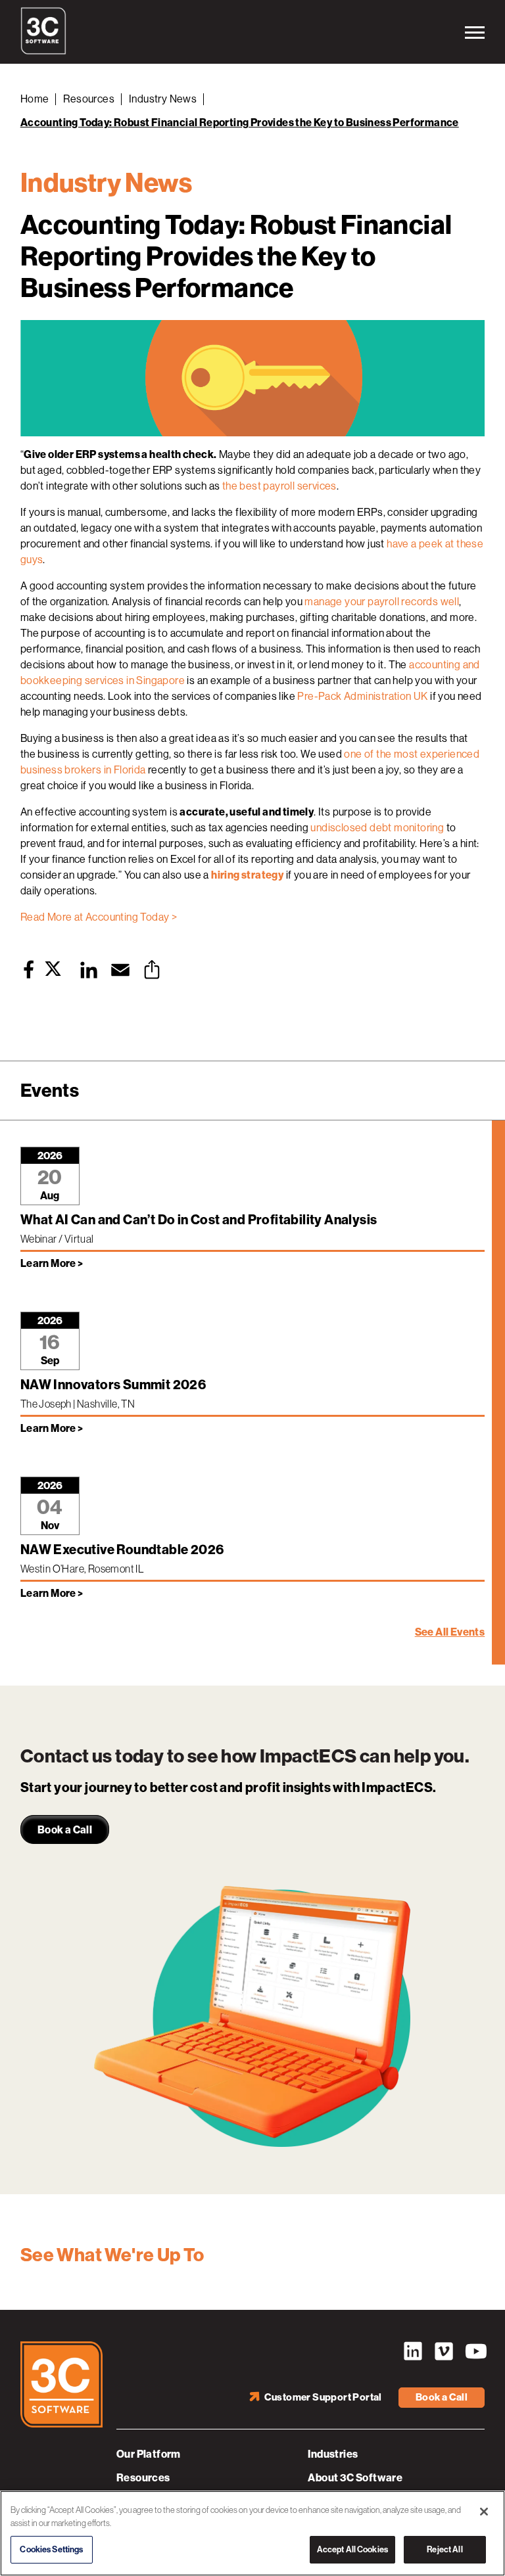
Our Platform (149, 2454)
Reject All (445, 2549)
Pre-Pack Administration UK (362, 696)
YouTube (475, 2351)
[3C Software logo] (43, 51)
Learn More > (52, 1263)
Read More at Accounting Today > (99, 917)
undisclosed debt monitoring (377, 828)
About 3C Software (355, 2478)
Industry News (163, 99)
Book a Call (442, 2397)
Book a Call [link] (65, 1830)
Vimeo (444, 2351)
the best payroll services (279, 486)
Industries (333, 2454)
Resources (89, 99)
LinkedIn (413, 2351)
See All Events (450, 1632)
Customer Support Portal (323, 2397)
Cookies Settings (51, 2549)
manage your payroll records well (382, 602)
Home (35, 99)
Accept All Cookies (352, 2549)
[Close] (484, 2512)
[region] (252, 2533)
